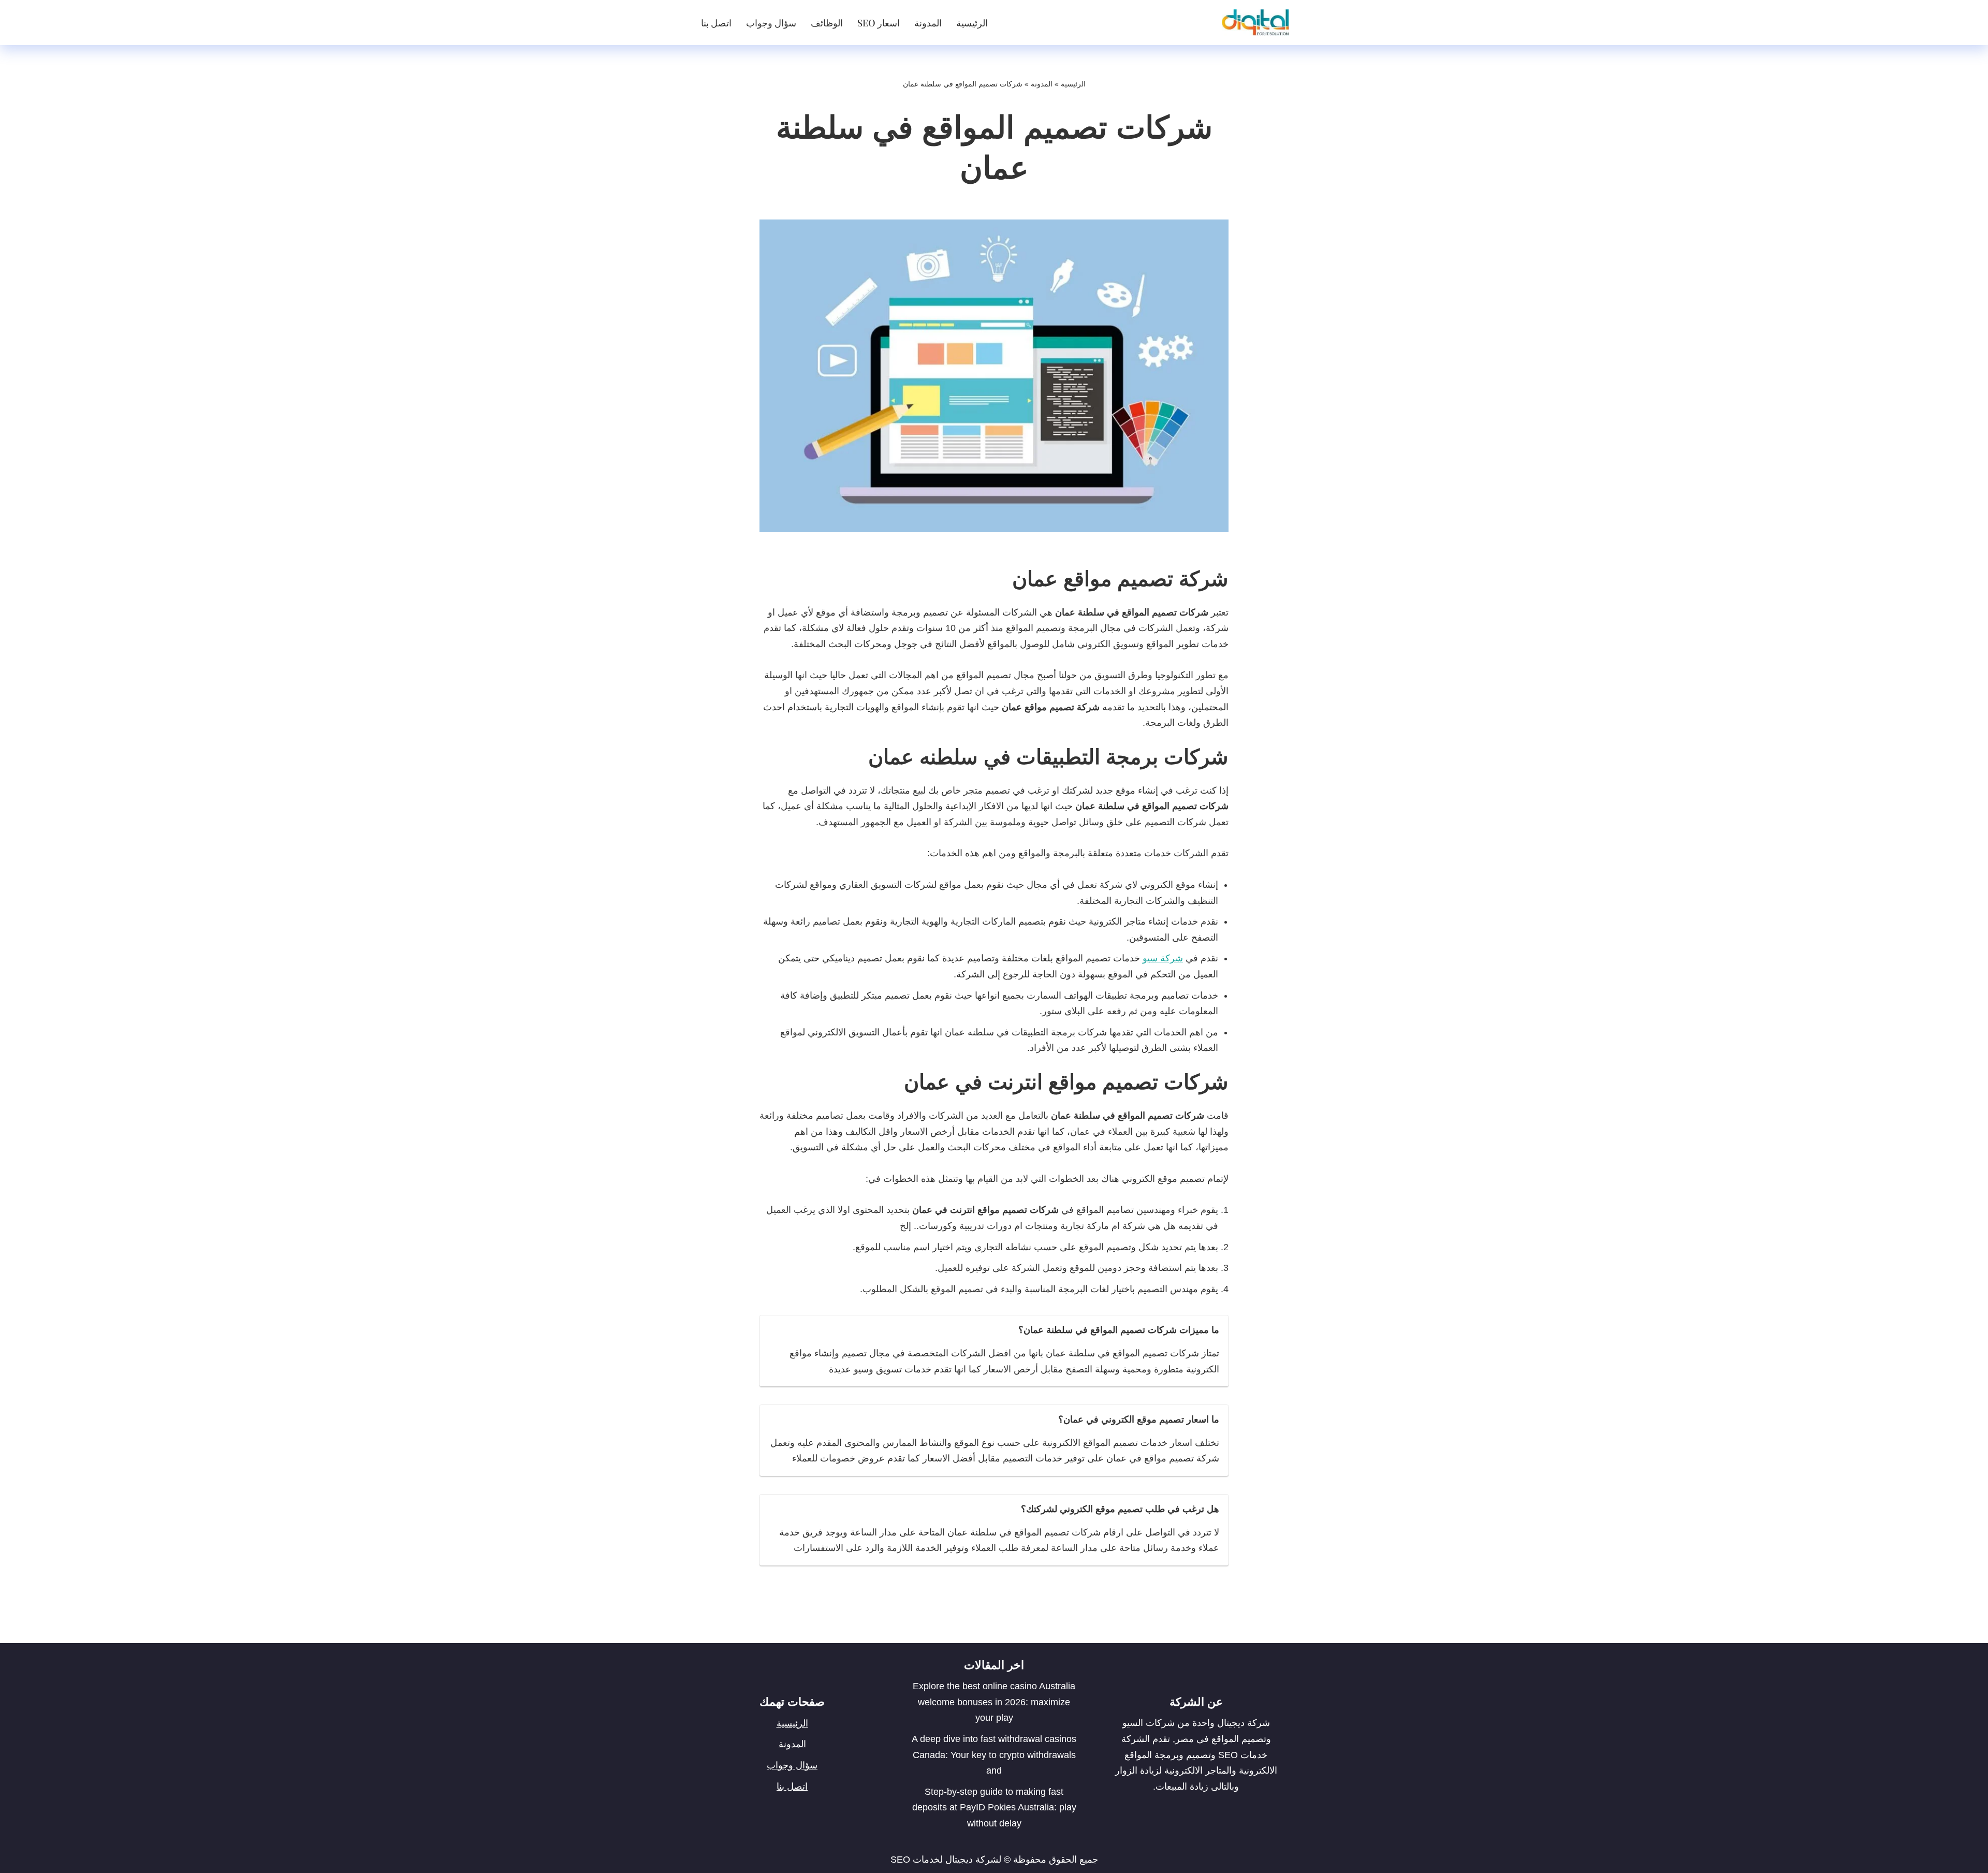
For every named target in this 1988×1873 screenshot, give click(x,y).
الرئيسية (972, 23)
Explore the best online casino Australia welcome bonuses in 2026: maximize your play (994, 1702)
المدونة (928, 23)
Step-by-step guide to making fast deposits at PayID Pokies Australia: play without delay (994, 1808)
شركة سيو (1163, 958)
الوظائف (827, 23)
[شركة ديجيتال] (1253, 23)
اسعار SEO (879, 23)
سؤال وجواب (771, 23)
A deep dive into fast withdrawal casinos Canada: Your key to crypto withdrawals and (994, 1755)
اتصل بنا (716, 23)
